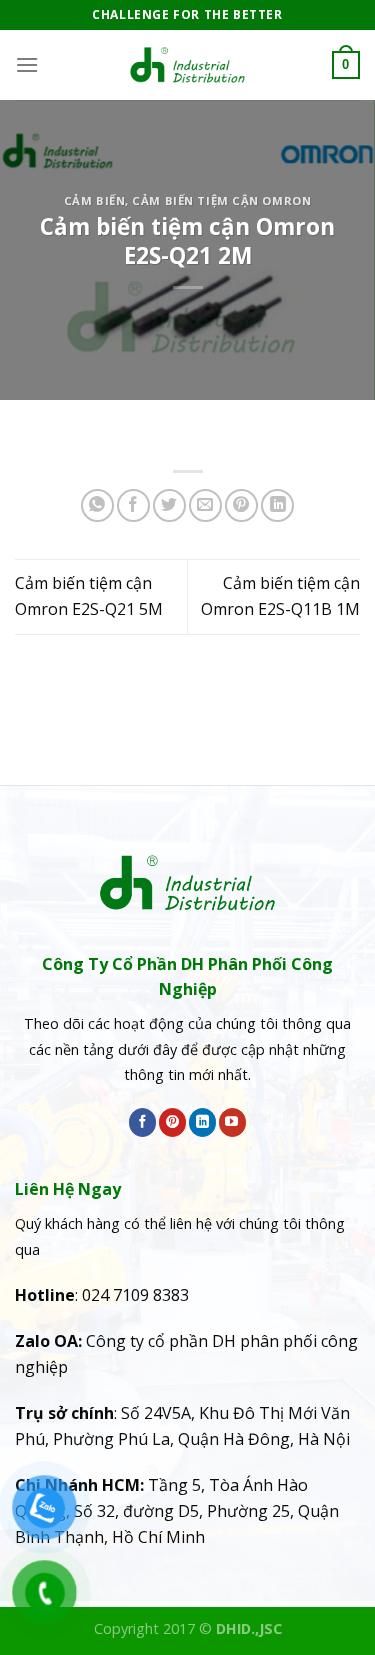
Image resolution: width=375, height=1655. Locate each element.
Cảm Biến (94, 200)
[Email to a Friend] (205, 505)
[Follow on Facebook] (142, 1122)
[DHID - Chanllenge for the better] (188, 65)
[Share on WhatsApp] (97, 505)
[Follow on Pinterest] (172, 1122)
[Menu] (27, 64)
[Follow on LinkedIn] (202, 1122)
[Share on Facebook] (133, 505)
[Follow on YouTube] (232, 1122)
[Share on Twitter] (169, 505)
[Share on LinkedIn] (277, 505)
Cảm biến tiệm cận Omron (221, 200)
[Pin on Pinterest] (241, 505)
